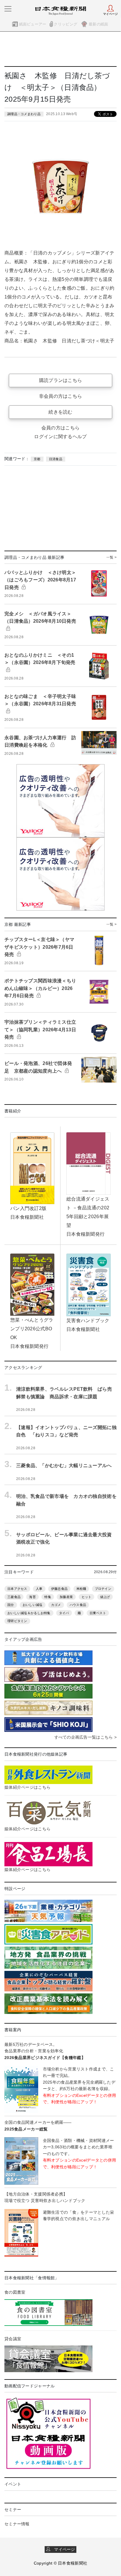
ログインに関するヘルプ (60, 437)
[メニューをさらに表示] (8, 9)
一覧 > (111, 557)
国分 (11, 1605)
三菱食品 (14, 1597)
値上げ (105, 1597)
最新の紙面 (98, 24)
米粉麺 (81, 1589)
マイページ (63, 2549)
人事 (39, 1589)
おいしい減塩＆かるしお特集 (29, 1613)
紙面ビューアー (33, 24)
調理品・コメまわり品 (24, 114)
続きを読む (60, 412)
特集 (48, 1597)
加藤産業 (66, 1597)
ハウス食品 (78, 1605)
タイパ (64, 1613)
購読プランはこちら (61, 380)
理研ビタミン (17, 1621)
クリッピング (65, 24)
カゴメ (56, 1605)
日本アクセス (17, 1589)
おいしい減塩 (33, 1605)
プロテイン (103, 1589)
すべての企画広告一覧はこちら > (85, 1737)
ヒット (87, 1597)
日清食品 (56, 459)
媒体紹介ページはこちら (27, 1787)
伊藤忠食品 (59, 1589)
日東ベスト (98, 1613)
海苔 (32, 1597)
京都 (37, 459)
